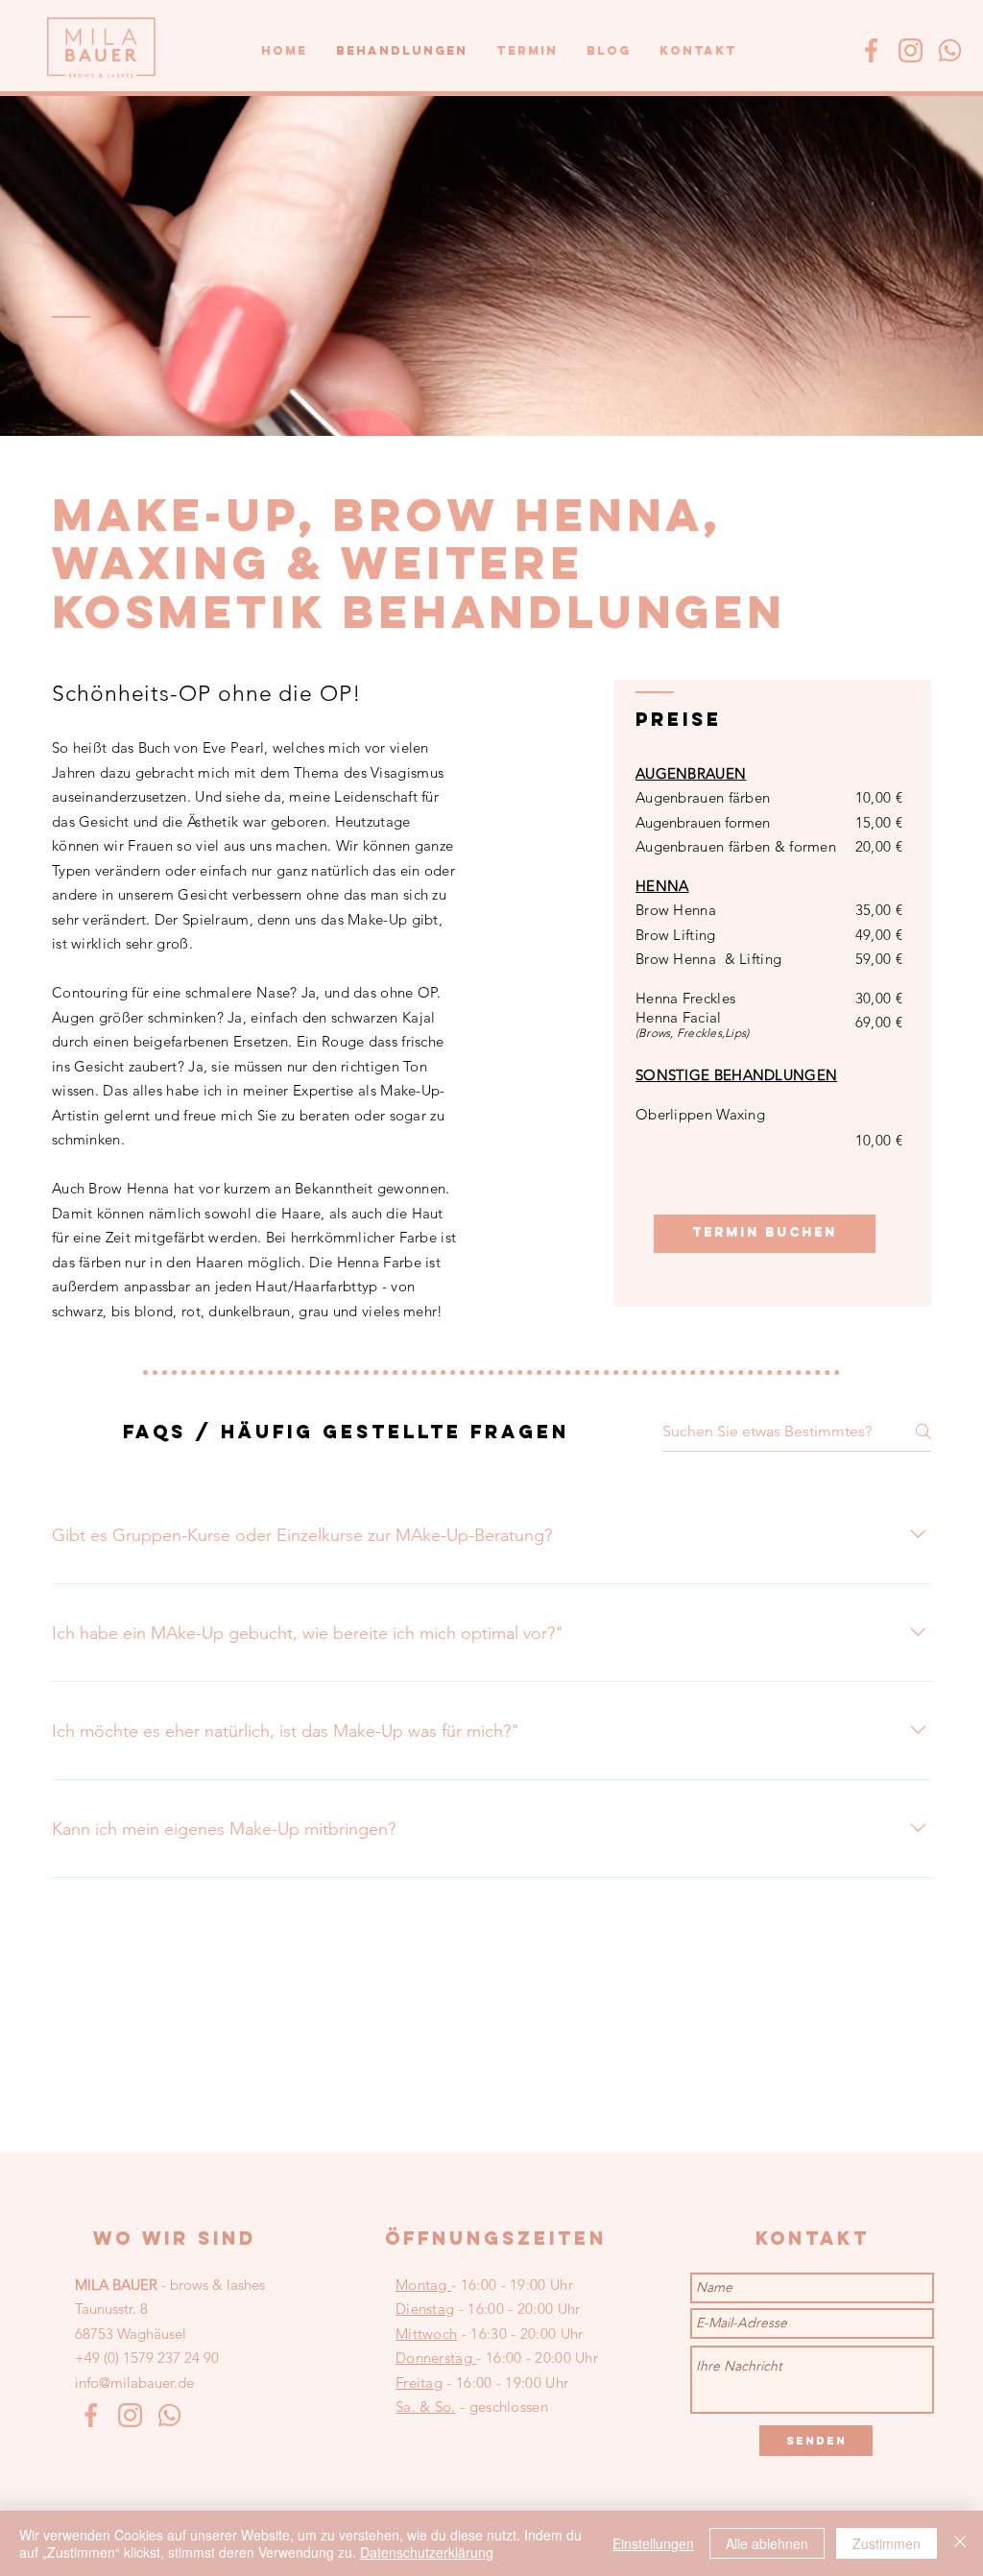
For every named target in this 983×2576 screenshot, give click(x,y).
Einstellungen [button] (653, 2543)
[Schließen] (960, 2543)
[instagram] (911, 50)
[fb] (871, 50)
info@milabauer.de (134, 2383)
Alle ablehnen (767, 2543)
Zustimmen (887, 2543)
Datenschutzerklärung (427, 2552)
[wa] (950, 50)
